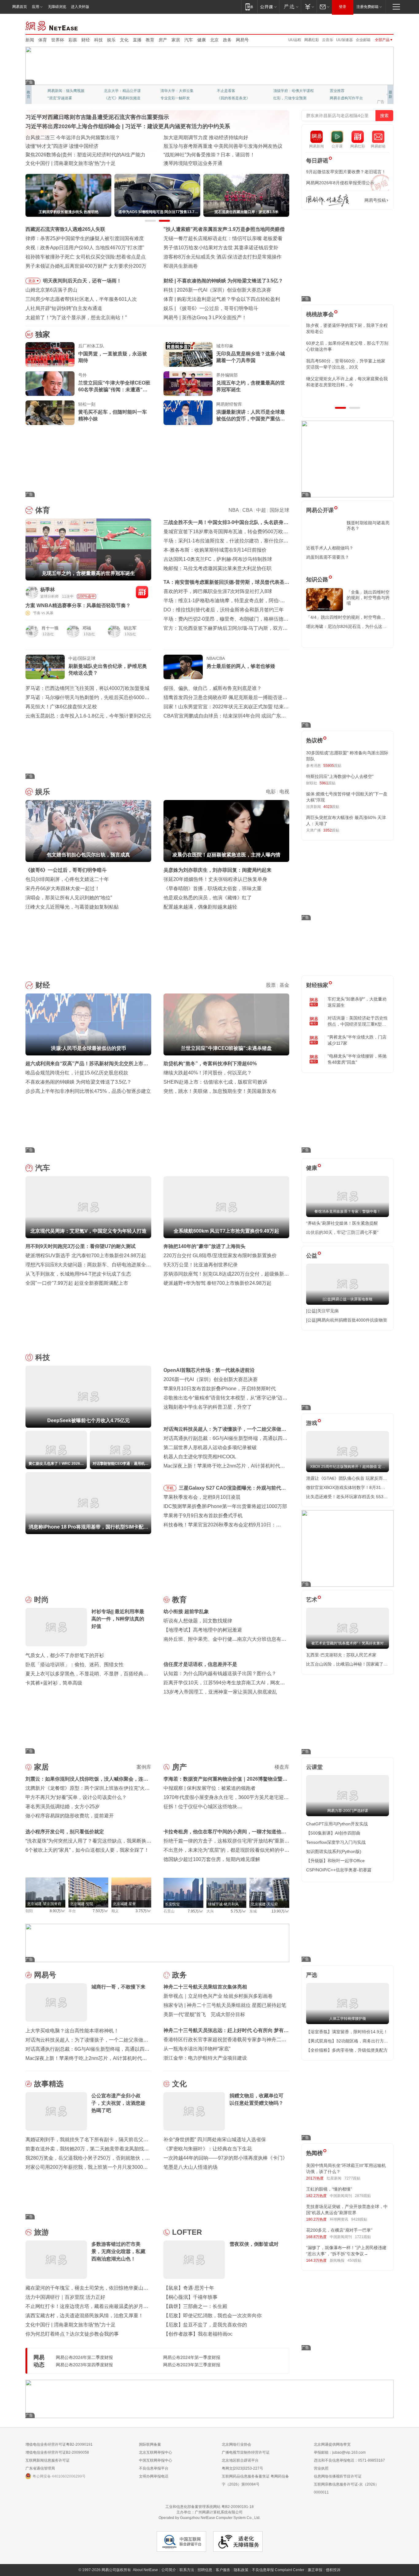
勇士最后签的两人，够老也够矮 (241, 666)
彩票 (73, 40)
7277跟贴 (352, 2178)
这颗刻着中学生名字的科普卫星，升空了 (208, 1407)
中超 (261, 510)
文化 (124, 40)
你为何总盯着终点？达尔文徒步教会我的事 (72, 2334)
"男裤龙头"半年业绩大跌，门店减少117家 (357, 1040)
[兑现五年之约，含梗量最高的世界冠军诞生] (188, 384)
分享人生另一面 (343, 91)
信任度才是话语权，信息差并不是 (200, 1664)
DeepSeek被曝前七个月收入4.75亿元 (218, 290)
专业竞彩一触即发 (344, 98)
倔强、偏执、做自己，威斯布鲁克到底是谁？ (213, 688)
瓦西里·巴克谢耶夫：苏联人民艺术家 (341, 1655)
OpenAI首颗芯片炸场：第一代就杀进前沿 (209, 1370)
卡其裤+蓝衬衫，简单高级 (54, 1683)
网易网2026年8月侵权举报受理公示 (340, 183)
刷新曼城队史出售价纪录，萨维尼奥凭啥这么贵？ (108, 670)
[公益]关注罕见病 (322, 1311)
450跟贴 (354, 2260)
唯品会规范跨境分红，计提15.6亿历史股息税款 (77, 1073)
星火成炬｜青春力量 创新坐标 (58, 163)
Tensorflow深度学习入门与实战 (336, 1842)
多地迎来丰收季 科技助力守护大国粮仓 (68, 146)
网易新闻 (52, 25)
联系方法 (187, 2570)
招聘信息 (205, 2570)
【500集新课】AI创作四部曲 (333, 1833)
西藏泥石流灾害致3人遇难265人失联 (65, 229)
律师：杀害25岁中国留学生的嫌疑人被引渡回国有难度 (85, 238)
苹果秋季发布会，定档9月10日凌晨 (202, 1497)
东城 (253, 1911)
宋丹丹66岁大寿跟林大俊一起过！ (63, 888)
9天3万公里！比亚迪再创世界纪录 (201, 1265)
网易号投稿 (375, 200)
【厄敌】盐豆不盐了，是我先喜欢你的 (205, 2325)
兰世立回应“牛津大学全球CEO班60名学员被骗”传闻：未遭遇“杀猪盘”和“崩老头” (114, 387)
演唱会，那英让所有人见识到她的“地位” (69, 898)
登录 (343, 7)
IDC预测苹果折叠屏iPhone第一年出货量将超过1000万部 (225, 1506)
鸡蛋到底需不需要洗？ (328, 557)
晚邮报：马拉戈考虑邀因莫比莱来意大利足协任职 (217, 568)
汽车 (189, 40)
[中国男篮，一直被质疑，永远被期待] (50, 354)
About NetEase (145, 2570)
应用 (36, 7)
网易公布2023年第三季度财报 (192, 2365)
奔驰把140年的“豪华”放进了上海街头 (204, 1246)
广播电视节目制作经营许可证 (246, 2452)
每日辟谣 (317, 161)
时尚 (41, 1600)
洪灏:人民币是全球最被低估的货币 (215, 281)
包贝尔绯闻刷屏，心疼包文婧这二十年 (67, 879)
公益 (312, 1256)
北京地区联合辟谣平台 (240, 2460)
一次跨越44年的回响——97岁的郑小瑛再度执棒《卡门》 (225, 2158)
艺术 (312, 1600)
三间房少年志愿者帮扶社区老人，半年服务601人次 (81, 299)
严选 (312, 1975)
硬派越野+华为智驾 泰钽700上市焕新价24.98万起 (217, 1283)
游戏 (312, 1423)
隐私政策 (241, 2570)
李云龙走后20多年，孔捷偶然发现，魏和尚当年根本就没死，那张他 (347, 364)
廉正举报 (315, 2570)
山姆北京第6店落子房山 (51, 290)
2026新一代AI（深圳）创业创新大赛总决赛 (211, 1379)
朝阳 (29, 1911)
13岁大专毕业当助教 (177, 98)
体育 (43, 40)
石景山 (169, 1911)
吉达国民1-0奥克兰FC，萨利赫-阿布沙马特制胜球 (218, 559)
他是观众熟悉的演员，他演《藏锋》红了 (208, 898)
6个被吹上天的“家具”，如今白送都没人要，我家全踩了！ (87, 1850)
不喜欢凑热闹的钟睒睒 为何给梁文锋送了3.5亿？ (79, 1082)
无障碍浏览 (57, 7)
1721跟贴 (363, 2237)
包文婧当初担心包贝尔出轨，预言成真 (219, 308)
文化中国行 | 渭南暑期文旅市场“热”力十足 (71, 2325)
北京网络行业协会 (236, 2444)
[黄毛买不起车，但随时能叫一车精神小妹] (50, 413)
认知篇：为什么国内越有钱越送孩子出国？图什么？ (220, 1673)
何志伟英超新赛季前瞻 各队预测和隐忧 (219, 299)
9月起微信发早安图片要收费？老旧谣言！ (346, 172)
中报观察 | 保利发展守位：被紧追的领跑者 (209, 1788)
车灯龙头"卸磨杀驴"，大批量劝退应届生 (357, 1002)
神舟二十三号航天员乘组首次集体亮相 (205, 1987)
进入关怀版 (80, 7)
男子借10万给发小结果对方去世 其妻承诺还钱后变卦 (221, 248)
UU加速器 (344, 40)
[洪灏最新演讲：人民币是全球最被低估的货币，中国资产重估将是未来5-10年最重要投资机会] (188, 413)
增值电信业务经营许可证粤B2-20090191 (59, 2444)
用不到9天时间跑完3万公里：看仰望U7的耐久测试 (81, 1246)
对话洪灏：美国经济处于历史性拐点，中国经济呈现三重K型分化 (358, 1021)
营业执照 (321, 2468)
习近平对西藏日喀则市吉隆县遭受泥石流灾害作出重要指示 (97, 117)
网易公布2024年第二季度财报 (84, 2357)
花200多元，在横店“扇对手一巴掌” (339, 2230)
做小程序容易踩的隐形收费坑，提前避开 (70, 1816)
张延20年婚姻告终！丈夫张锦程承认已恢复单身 (215, 879)
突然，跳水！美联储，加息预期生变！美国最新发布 (220, 1091)
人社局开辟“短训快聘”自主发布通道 (64, 308)
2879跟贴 (363, 2196)
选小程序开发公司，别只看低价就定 (65, 1832)
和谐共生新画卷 (181, 266)
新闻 (30, 40)
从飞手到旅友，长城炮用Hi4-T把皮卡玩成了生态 (78, 1274)
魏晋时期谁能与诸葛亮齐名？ (368, 526)
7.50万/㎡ (100, 1911)
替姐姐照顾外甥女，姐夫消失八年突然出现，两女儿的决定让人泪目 (345, 382)
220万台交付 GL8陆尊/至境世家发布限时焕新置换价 (220, 1255)
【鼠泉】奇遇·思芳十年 (189, 2288)
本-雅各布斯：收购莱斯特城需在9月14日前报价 (215, 550)
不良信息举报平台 (154, 2468)
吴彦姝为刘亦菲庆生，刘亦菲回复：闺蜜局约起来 (217, 870)
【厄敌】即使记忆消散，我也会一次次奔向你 (213, 2316)
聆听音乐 (168, 91)
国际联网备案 (150, 2444)
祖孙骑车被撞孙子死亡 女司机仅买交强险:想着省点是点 (86, 257)
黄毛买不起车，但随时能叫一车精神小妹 (113, 415)
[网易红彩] (142, 592)
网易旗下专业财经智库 (66, 91)
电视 (284, 792)
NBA (234, 510)
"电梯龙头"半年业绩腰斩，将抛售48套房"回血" (357, 1059)
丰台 (72, 1911)
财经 (86, 40)
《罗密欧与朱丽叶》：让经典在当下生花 (208, 2149)
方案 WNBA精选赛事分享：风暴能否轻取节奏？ (78, 605)
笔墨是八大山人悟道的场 (190, 2167)
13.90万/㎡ (280, 1911)
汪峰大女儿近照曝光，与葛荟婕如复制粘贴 (72, 907)
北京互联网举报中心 (156, 2452)
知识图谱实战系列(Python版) (334, 1851)
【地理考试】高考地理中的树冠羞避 (203, 1630)
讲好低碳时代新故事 (290, 91)
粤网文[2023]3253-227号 (242, 2468)
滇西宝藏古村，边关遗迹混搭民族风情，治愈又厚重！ (84, 2316)
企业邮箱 (363, 40)
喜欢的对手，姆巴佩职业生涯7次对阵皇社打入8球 (218, 591)
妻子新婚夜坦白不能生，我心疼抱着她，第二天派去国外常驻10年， (347, 328)
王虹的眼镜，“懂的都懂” (329, 2189)
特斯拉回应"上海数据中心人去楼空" (340, 776)
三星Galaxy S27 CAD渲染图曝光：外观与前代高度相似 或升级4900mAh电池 (232, 1489)
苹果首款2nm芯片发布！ (209, 318)
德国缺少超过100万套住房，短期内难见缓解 (212, 1859)
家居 (176, 40)
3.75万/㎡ (143, 1911)
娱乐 (111, 40)
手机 (170, 1488)
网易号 (242, 40)
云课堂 (314, 1767)
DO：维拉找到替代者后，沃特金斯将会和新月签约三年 (224, 610)
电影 (271, 792)
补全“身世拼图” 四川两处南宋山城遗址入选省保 (215, 2140)
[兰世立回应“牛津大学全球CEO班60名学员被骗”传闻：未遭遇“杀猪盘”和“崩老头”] (50, 384)
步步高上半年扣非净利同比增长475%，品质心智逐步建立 (88, 1091)
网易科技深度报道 (232, 98)
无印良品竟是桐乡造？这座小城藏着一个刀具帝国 (251, 357)
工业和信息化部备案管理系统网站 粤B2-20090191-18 (209, 2507)
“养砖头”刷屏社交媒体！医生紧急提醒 (342, 1223)
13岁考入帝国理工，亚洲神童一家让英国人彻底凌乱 (220, 1692)
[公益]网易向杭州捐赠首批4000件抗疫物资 (347, 1320)
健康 (202, 40)
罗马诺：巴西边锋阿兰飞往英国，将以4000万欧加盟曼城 (87, 688)
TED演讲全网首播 (62, 98)
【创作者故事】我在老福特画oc (198, 2334)
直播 (137, 40)
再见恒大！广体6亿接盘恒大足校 (61, 707)
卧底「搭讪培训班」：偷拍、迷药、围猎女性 (75, 1665)
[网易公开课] (268, 7)
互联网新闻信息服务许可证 (48, 2460)
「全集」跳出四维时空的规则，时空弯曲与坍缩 (368, 598)
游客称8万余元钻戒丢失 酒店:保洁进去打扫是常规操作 (223, 257)
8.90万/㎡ (58, 1911)
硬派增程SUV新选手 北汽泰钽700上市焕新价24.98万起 (86, 1255)
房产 (163, 40)
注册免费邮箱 (367, 7)
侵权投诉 (333, 2570)
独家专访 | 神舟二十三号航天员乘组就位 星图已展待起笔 (225, 2005)
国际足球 (279, 510)
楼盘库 (282, 1767)
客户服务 (223, 2570)
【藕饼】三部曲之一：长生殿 (195, 2306)
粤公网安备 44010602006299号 (59, 2476)
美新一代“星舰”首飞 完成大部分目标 (204, 2014)
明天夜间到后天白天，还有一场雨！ (82, 281)
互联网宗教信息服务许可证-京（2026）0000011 (346, 2488)
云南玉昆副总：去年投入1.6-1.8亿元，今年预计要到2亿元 (88, 716)
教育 (150, 40)
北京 (214, 40)
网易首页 (20, 7)
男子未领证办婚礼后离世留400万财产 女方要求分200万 (86, 266)
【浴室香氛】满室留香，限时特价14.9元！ (347, 2032)
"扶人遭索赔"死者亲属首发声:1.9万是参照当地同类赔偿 (224, 229)
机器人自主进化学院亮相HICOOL (200, 1457)
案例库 (144, 1767)
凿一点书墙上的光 (119, 91)
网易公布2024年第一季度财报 (192, 2357)
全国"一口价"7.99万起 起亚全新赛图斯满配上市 (77, 1283)
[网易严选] (290, 7)
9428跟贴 (359, 2219)
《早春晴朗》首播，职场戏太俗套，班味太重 (213, 888)
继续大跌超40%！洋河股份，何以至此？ (208, 1073)
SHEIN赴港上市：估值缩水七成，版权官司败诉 (215, 1082)
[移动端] (249, 7)
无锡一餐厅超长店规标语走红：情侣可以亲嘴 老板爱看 (223, 238)
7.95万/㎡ (196, 1911)
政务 (227, 40)
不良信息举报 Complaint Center (278, 2570)
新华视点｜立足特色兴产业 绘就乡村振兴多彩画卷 (218, 1996)
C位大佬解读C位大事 (234, 91)
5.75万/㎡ (238, 1911)
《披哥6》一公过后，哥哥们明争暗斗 (66, 870)
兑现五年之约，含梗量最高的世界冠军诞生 (251, 386)
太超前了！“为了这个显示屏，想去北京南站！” (76, 318)
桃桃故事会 (320, 314)
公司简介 (169, 2570)
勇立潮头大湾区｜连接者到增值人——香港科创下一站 (222, 163)
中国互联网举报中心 (156, 2460)
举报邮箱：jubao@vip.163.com (340, 2452)
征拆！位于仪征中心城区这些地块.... (203, 1807)
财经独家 (317, 985)
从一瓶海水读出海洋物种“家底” (197, 2049)
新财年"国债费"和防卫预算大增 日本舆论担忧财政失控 (222, 155)
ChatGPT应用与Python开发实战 (337, 1824)
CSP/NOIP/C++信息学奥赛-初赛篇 (339, 1870)
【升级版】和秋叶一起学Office (335, 1861)
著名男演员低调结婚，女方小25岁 (63, 1807)
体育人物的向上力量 (290, 98)
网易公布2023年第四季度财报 (84, 2365)
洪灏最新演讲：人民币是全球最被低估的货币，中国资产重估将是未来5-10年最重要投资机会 (251, 416)
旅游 (41, 2232)
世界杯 (58, 40)
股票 (271, 985)
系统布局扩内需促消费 (188, 138)
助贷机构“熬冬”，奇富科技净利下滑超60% (210, 1064)
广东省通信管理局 (40, 2468)
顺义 (115, 1911)
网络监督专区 (374, 25)
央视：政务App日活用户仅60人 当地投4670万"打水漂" (85, 248)
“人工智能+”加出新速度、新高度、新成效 (70, 138)
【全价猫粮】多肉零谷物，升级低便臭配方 (347, 2050)
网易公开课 (320, 510)
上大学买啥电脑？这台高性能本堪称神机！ (72, 2031)
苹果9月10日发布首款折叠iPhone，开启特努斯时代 (220, 1389)
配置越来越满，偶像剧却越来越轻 (200, 907)
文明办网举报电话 (154, 2476)
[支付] (309, 7)
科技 (98, 40)
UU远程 (295, 40)
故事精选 (49, 2084)
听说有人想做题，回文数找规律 (198, 1621)
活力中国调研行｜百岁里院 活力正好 (65, 2297)
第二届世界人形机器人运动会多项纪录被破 (210, 1447)
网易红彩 (312, 40)
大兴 (210, 1911)
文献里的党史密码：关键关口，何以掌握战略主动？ (82, 155)
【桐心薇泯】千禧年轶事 (190, 2297)
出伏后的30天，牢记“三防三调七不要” (342, 1232)
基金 (284, 985)
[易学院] (328, 200)
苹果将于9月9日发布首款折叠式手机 (203, 1516)
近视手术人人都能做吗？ (330, 548)
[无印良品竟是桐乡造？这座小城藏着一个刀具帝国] (188, 354)
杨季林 (48, 589)
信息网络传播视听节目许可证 (338, 2476)
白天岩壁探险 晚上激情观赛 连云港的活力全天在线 (219, 146)
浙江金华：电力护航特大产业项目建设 (205, 2058)
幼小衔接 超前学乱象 (186, 1611)
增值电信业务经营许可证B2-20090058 (57, 2452)
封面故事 (111, 98)
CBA (247, 510)
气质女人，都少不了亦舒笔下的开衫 (65, 1655)
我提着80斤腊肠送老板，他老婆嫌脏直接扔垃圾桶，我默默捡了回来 (347, 346)
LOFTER (187, 2232)
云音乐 (328, 40)
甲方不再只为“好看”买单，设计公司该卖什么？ (76, 1797)
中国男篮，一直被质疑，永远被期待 (113, 357)
